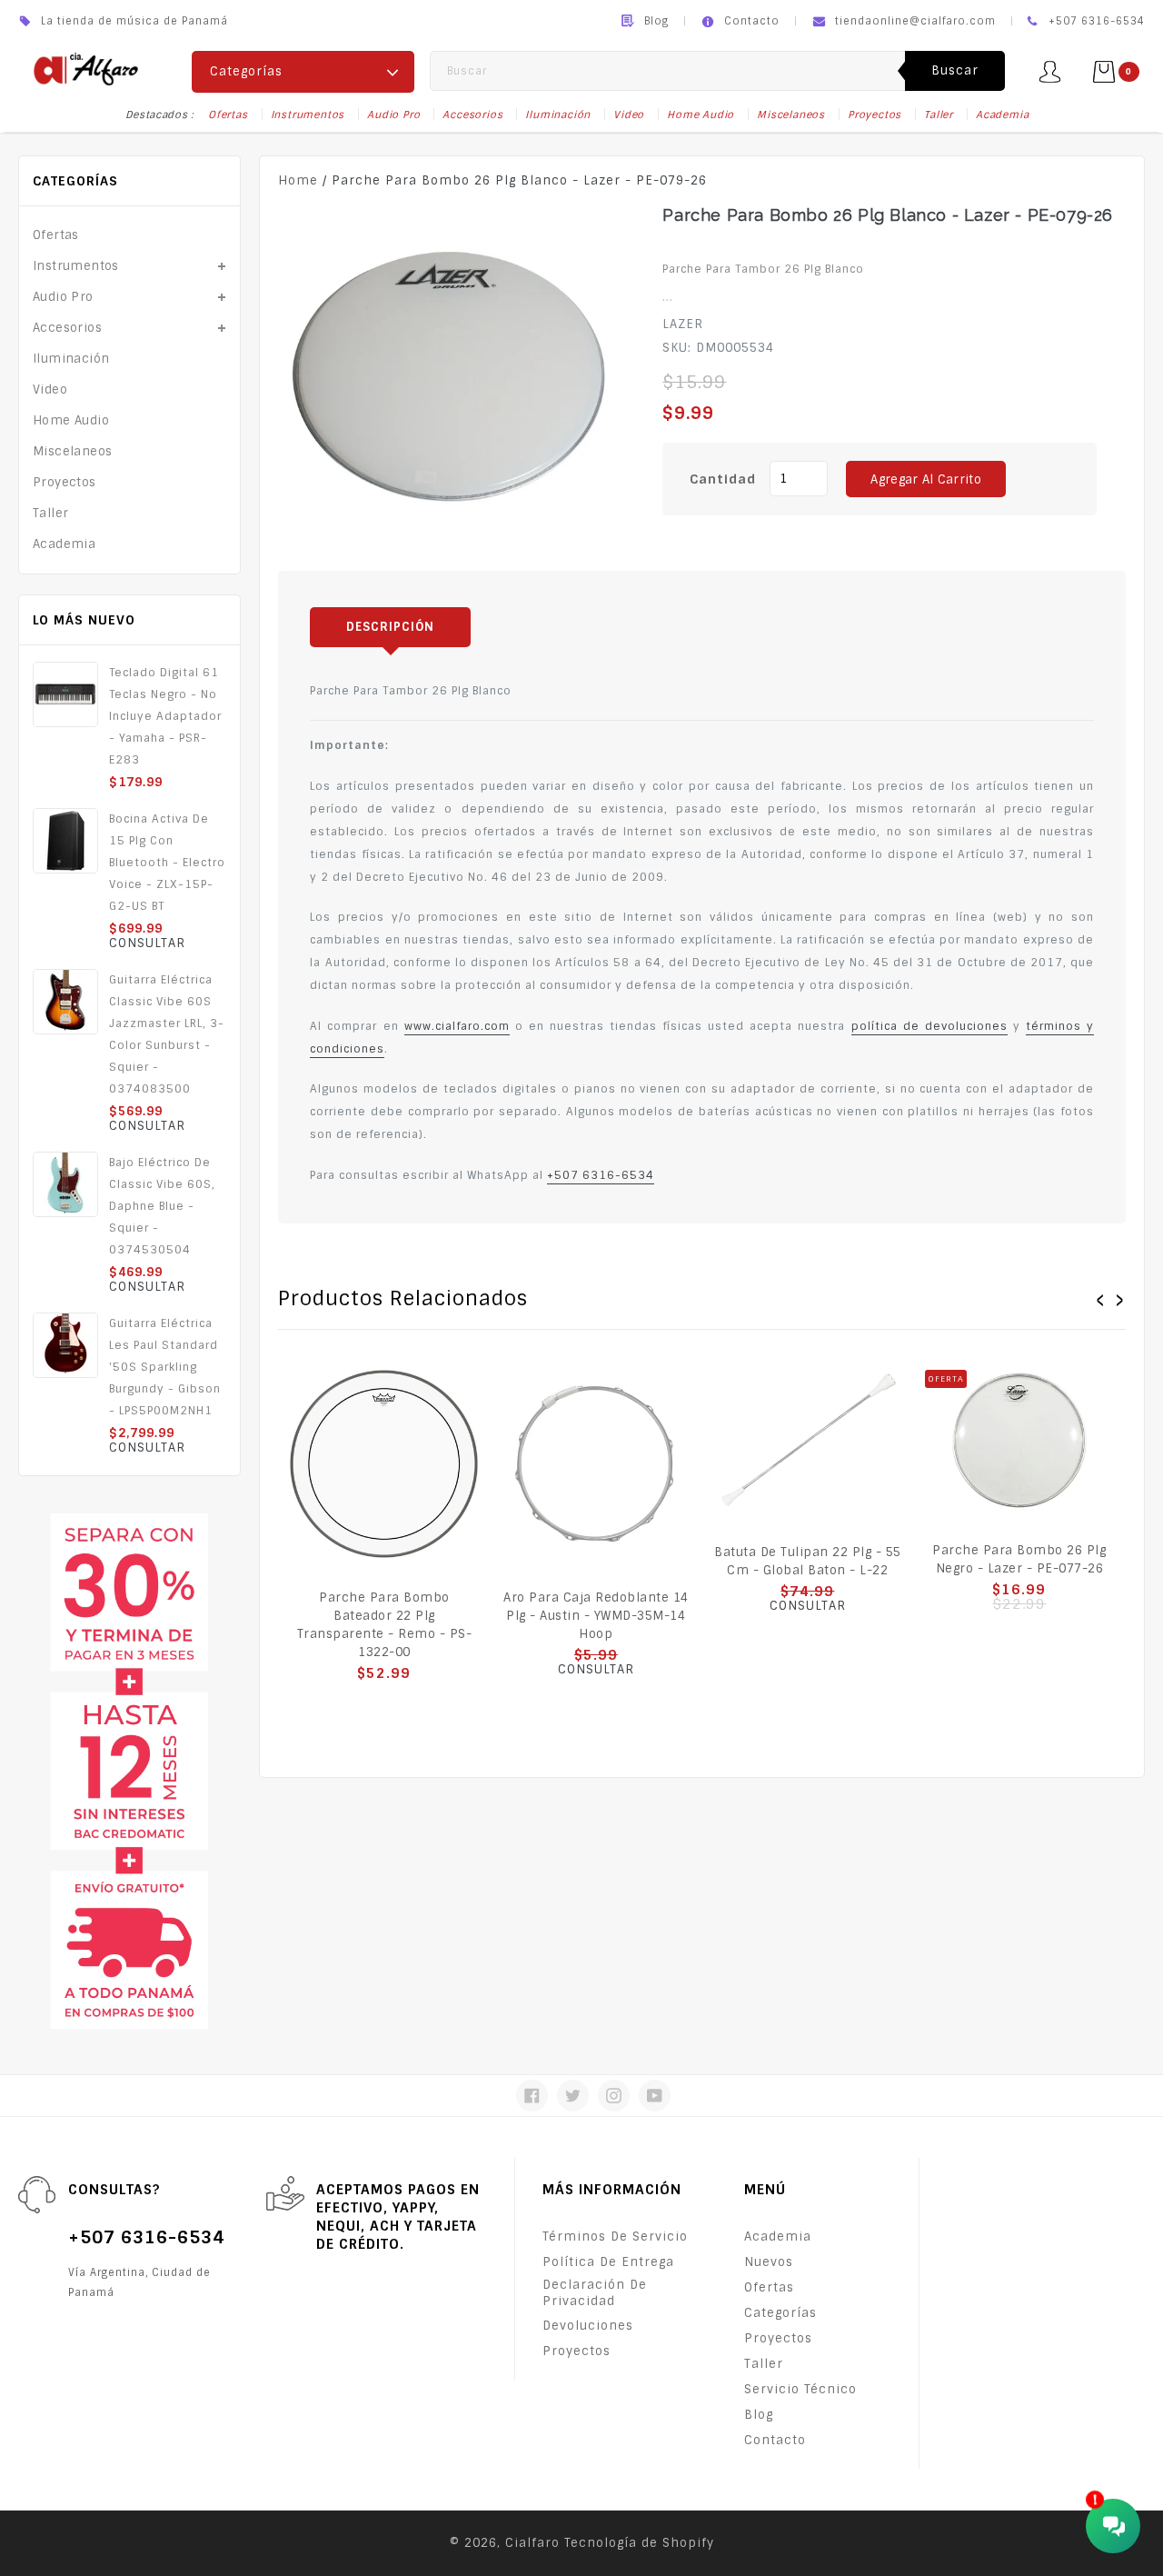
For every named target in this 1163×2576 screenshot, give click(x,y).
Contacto (752, 21)
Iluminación (558, 115)
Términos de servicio (615, 2237)
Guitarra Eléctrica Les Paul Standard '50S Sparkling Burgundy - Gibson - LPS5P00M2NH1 (165, 1367)
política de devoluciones (929, 1026)
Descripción (390, 627)
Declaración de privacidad (595, 2293)
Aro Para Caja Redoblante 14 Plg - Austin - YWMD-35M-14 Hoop (596, 1616)
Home (298, 180)
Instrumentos (308, 115)
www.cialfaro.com (457, 1026)
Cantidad (723, 479)
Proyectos (875, 115)
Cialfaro (532, 2543)
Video (629, 115)
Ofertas (228, 115)
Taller (939, 115)
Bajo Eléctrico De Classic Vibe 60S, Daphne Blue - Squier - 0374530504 (162, 1206)
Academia (1002, 115)
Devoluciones (588, 2326)
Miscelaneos (791, 115)
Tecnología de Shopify (639, 2543)
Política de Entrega (608, 2262)
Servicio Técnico (800, 2389)
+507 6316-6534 (601, 1175)
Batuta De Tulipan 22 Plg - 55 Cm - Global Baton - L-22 (808, 1561)
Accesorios (472, 115)
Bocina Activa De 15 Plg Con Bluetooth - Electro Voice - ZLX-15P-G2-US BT (167, 863)
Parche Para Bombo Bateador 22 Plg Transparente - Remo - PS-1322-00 (385, 1625)
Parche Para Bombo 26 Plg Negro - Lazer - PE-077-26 (1019, 1559)
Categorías (780, 2313)
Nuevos (769, 2262)
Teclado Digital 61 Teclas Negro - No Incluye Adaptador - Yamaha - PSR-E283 (165, 716)
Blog (656, 21)
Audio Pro (393, 115)
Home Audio (701, 115)
